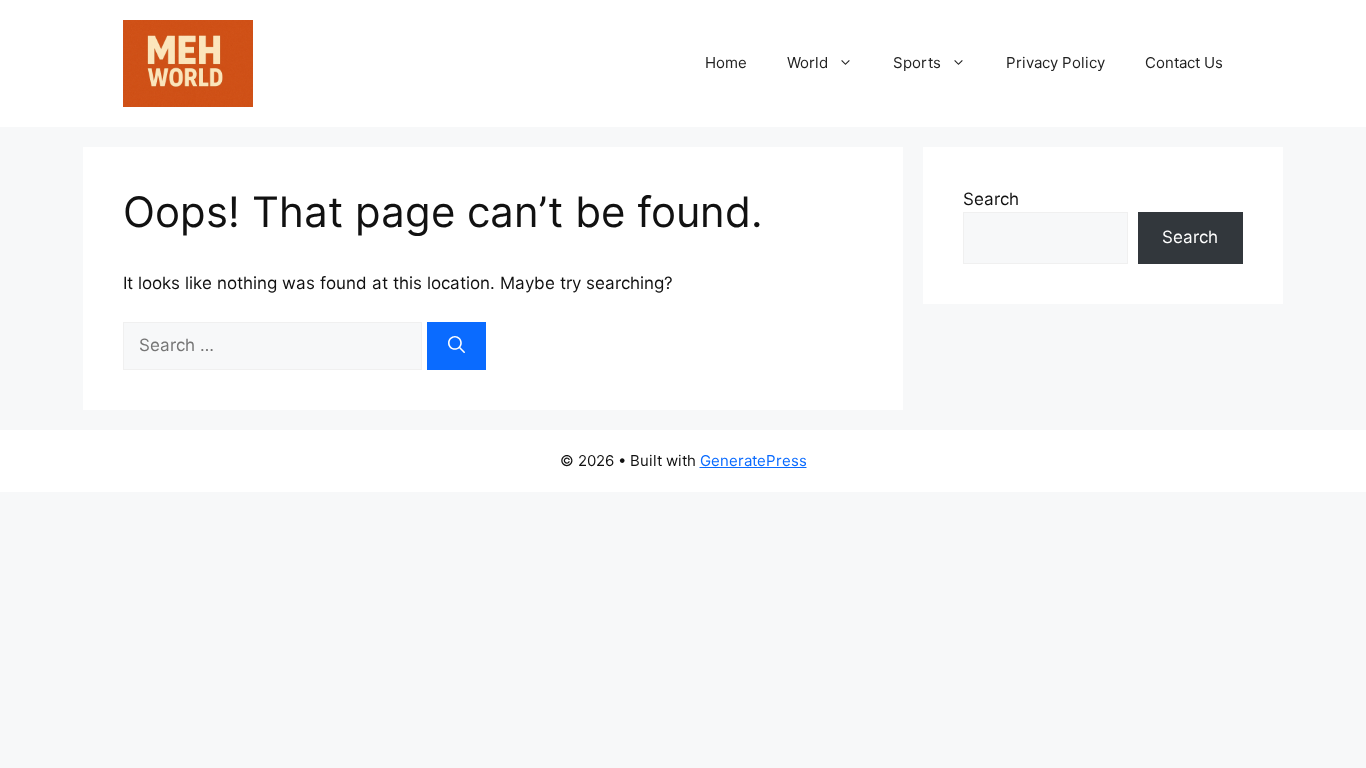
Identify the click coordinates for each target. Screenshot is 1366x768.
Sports (917, 62)
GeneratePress (753, 460)
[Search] (456, 346)
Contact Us (1184, 62)
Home (726, 62)
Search (991, 199)
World (807, 62)
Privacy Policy (1055, 62)
